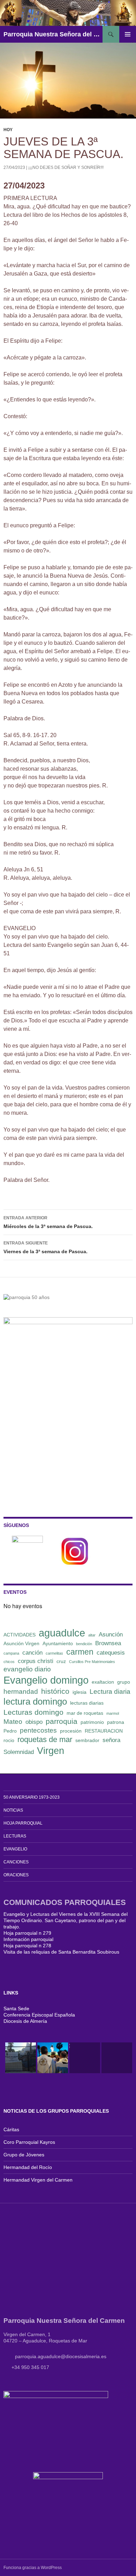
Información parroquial (28, 1939)
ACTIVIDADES (20, 1635)
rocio (9, 1740)
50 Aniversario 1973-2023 (32, 1797)
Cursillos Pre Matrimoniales (92, 1662)
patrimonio (92, 1722)
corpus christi (36, 1661)
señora (111, 1740)
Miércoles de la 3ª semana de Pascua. (48, 1222)
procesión (71, 1731)
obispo (34, 1722)
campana (11, 1653)
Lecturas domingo (33, 1712)
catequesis (111, 1653)
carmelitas (54, 1653)
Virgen (51, 1751)
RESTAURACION (104, 1731)
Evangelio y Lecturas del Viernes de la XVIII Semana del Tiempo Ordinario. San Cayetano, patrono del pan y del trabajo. (66, 1920)
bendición (84, 1644)
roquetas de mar (45, 1739)
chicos (9, 1662)
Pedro (10, 1731)
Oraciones (16, 1875)
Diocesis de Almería (25, 2021)
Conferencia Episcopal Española (39, 2015)
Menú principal (128, 34)
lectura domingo (35, 1701)
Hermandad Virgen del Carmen (38, 2180)
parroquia (62, 1721)
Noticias (13, 1810)
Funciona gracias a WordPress (33, 2568)
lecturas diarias (87, 1703)
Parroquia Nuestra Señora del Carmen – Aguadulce (53, 34)
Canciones (16, 1862)
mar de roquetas (85, 1713)
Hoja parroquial (23, 1823)
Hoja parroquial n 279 (27, 1933)
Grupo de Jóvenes (24, 2155)
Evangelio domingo (46, 1680)
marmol (113, 1713)
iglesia (80, 1692)
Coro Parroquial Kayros (29, 2142)
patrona (116, 1722)
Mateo (13, 1722)
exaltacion (103, 1682)
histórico (55, 1691)
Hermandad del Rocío (28, 2167)
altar (92, 1635)
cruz (61, 1661)
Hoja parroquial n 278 (27, 1946)
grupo (124, 1682)
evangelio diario (27, 1669)
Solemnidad (19, 1752)
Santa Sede (16, 2008)
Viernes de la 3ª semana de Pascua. (46, 1247)
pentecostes (38, 1730)
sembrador (87, 1740)
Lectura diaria (110, 1692)
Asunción (111, 1635)
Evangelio (15, 1849)
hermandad (21, 1692)
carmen (80, 1652)
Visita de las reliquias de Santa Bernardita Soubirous (61, 1952)
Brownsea (108, 1643)
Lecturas (15, 1836)
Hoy (8, 130)
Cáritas (11, 2129)
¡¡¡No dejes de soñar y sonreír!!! (66, 167)
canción (32, 1653)
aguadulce (62, 1633)
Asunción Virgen (21, 1643)
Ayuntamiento (58, 1643)
